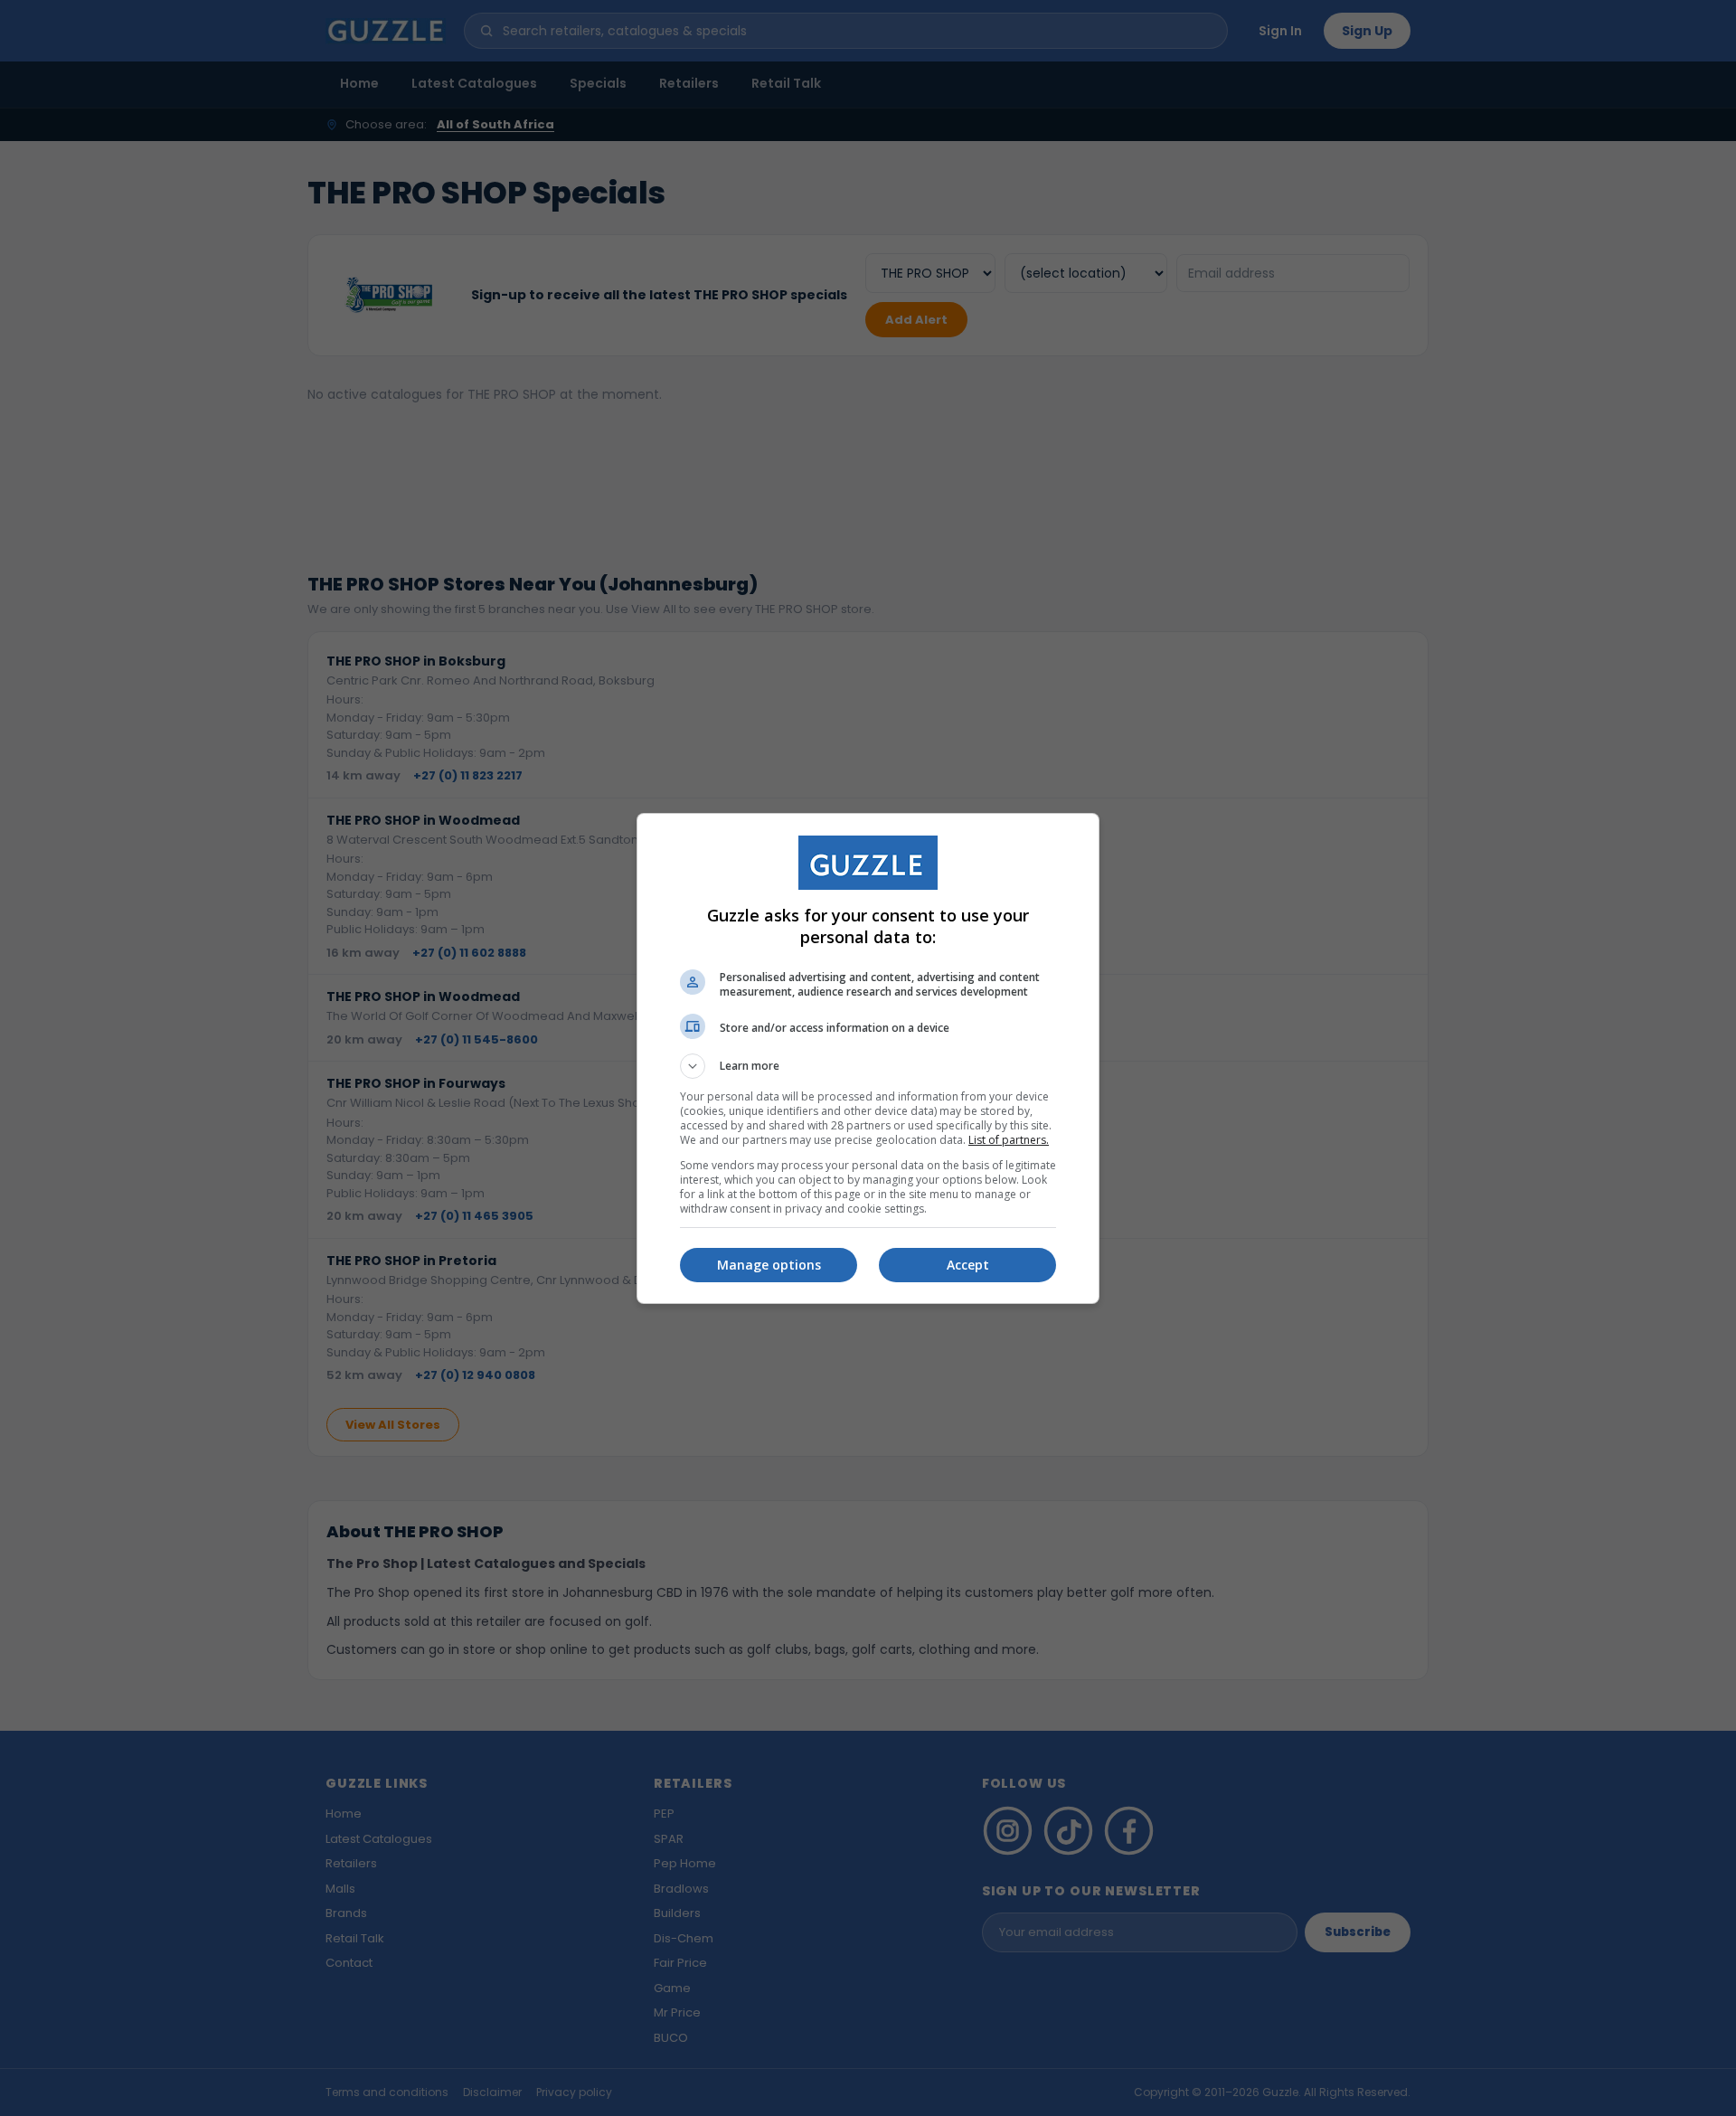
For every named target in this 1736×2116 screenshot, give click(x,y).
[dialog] (868, 1058)
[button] (868, 1066)
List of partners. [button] (1009, 1140)
